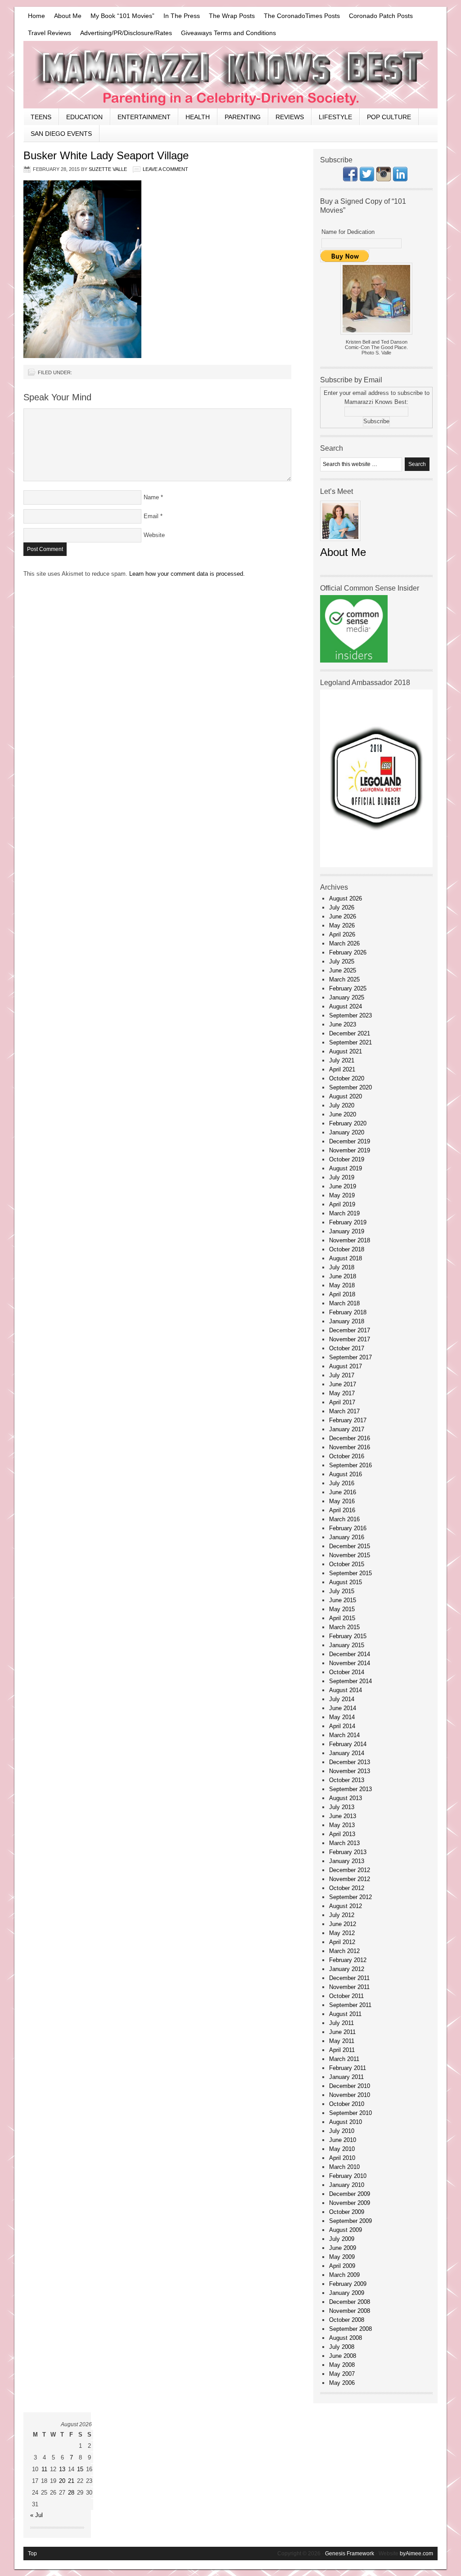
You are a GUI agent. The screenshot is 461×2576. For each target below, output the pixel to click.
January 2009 (347, 2293)
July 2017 (342, 1375)
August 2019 (346, 1168)
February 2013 (348, 1852)
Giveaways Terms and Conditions (228, 33)
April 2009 (342, 2266)
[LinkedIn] (400, 179)
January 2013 (347, 1861)
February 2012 (348, 1960)
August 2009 (346, 2230)
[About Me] (340, 544)
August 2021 (346, 1051)
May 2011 (342, 2041)
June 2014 (343, 1708)
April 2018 (342, 1294)
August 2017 (346, 1366)
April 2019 (342, 1204)
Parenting (243, 117)
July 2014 (342, 1699)
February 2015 (348, 1636)
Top (32, 2554)
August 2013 (346, 1798)
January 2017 (347, 1429)
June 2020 (343, 1114)
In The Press (182, 16)
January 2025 (347, 997)
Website (154, 535)
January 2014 (347, 1753)
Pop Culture (389, 117)
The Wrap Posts (232, 16)
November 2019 (350, 1150)
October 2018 (347, 1249)
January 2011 (346, 2077)
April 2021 (342, 1069)
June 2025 (343, 970)
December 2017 (350, 1330)
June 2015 (343, 1600)
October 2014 (347, 1672)
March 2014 (344, 1735)
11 (44, 2469)
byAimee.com (416, 2554)
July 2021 (342, 1060)
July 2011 (341, 2023)
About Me (68, 16)
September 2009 (350, 2221)
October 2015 (347, 1564)
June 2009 (343, 2248)
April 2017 (342, 1402)
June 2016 (343, 1492)
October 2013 (347, 1780)
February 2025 (348, 988)
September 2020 (350, 1087)
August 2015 (346, 1582)
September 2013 (350, 1789)
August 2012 (346, 1906)
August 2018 (346, 1258)
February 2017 (348, 1420)
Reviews (290, 117)
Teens (41, 117)
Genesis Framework (350, 2554)
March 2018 (344, 1303)
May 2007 (342, 2374)
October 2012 (347, 1888)
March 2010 (344, 2167)
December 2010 (350, 2086)
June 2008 (343, 2356)
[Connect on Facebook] (350, 179)
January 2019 (347, 1231)
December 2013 (350, 1762)
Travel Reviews (50, 33)
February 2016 (348, 1528)
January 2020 (347, 1132)
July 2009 (342, 2239)
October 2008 (347, 2320)
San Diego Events (61, 134)
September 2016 (350, 1465)
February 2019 (348, 1222)
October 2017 (347, 1348)
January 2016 (347, 1537)
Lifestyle (335, 117)
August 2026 (346, 898)
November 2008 (350, 2311)
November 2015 (350, 1555)
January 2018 (347, 1321)
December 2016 (350, 1438)
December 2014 (350, 1654)
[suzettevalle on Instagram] (384, 179)
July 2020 (342, 1105)
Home (36, 16)
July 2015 (342, 1591)
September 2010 (350, 2113)
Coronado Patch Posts (381, 16)
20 (62, 2481)
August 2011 (345, 2014)
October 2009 (347, 2212)
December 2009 (350, 2194)
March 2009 (344, 2275)
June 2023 (343, 1024)
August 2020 (346, 1096)
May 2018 (342, 1285)
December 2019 (350, 1141)
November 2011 (349, 1987)
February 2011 (348, 2068)
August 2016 (346, 1474)
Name (151, 497)
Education (84, 117)
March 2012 (344, 1951)
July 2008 (342, 2347)
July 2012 (342, 1915)
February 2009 (348, 2284)
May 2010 (342, 2149)
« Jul (36, 2515)
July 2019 (342, 1177)
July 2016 (342, 1483)
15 (80, 2469)
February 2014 (348, 1744)
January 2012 (347, 1969)
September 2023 (350, 1015)
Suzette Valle (108, 169)
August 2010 (346, 2122)
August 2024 (346, 1006)
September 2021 (350, 1042)
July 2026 (342, 907)
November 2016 (350, 1447)
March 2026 (344, 943)
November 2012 (350, 1879)
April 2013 (342, 1834)
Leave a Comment (165, 169)
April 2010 (342, 2158)
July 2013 (342, 1807)
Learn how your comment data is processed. (187, 574)
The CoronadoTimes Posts (302, 16)
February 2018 (348, 1312)
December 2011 (349, 1978)
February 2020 (348, 1123)
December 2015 (350, 1546)
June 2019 (343, 1186)
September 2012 (350, 1897)
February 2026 (348, 952)
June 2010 (343, 2140)
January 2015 (347, 1645)
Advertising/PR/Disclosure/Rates (126, 33)
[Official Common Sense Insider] (354, 661)
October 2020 (347, 1078)
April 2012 (342, 1942)
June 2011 (342, 2032)
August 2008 (346, 2338)
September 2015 (350, 1573)
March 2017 (344, 1411)
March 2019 (344, 1213)
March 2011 (344, 2059)
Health (198, 117)
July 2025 (342, 961)
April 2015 (342, 1618)
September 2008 (350, 2329)
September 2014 (350, 1681)
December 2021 (350, 1033)
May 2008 (342, 2365)
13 (62, 2469)
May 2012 (342, 1933)
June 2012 (343, 1924)
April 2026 (342, 934)
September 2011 (350, 2005)
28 (71, 2493)
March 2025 (344, 979)
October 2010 (347, 2104)
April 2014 (342, 1726)
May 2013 (342, 1825)
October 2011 (346, 1996)
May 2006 (342, 2383)
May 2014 (342, 1717)
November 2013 (350, 1771)
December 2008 (350, 2302)
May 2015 (342, 1609)
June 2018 (343, 1276)
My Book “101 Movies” (122, 16)
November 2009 (350, 2203)
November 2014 (350, 1663)
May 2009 (342, 2257)
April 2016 (342, 1510)
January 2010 (347, 2185)
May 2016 (342, 1501)
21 (71, 2481)
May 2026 (342, 925)
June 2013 (343, 1816)
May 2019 (342, 1195)
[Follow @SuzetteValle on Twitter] (367, 179)
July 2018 (342, 1267)
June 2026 (343, 916)
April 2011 (342, 2050)
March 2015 (344, 1627)
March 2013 (344, 1843)
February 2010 (348, 2176)
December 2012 (350, 1870)
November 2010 (350, 2095)
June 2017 (343, 1384)
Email (151, 516)
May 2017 (342, 1393)
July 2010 (342, 2131)
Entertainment (144, 117)
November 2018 (350, 1240)
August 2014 (346, 1690)
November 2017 (350, 1339)
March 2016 (344, 1519)
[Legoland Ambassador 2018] (376, 865)
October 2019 (347, 1159)
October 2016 (347, 1456)
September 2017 (350, 1357)
